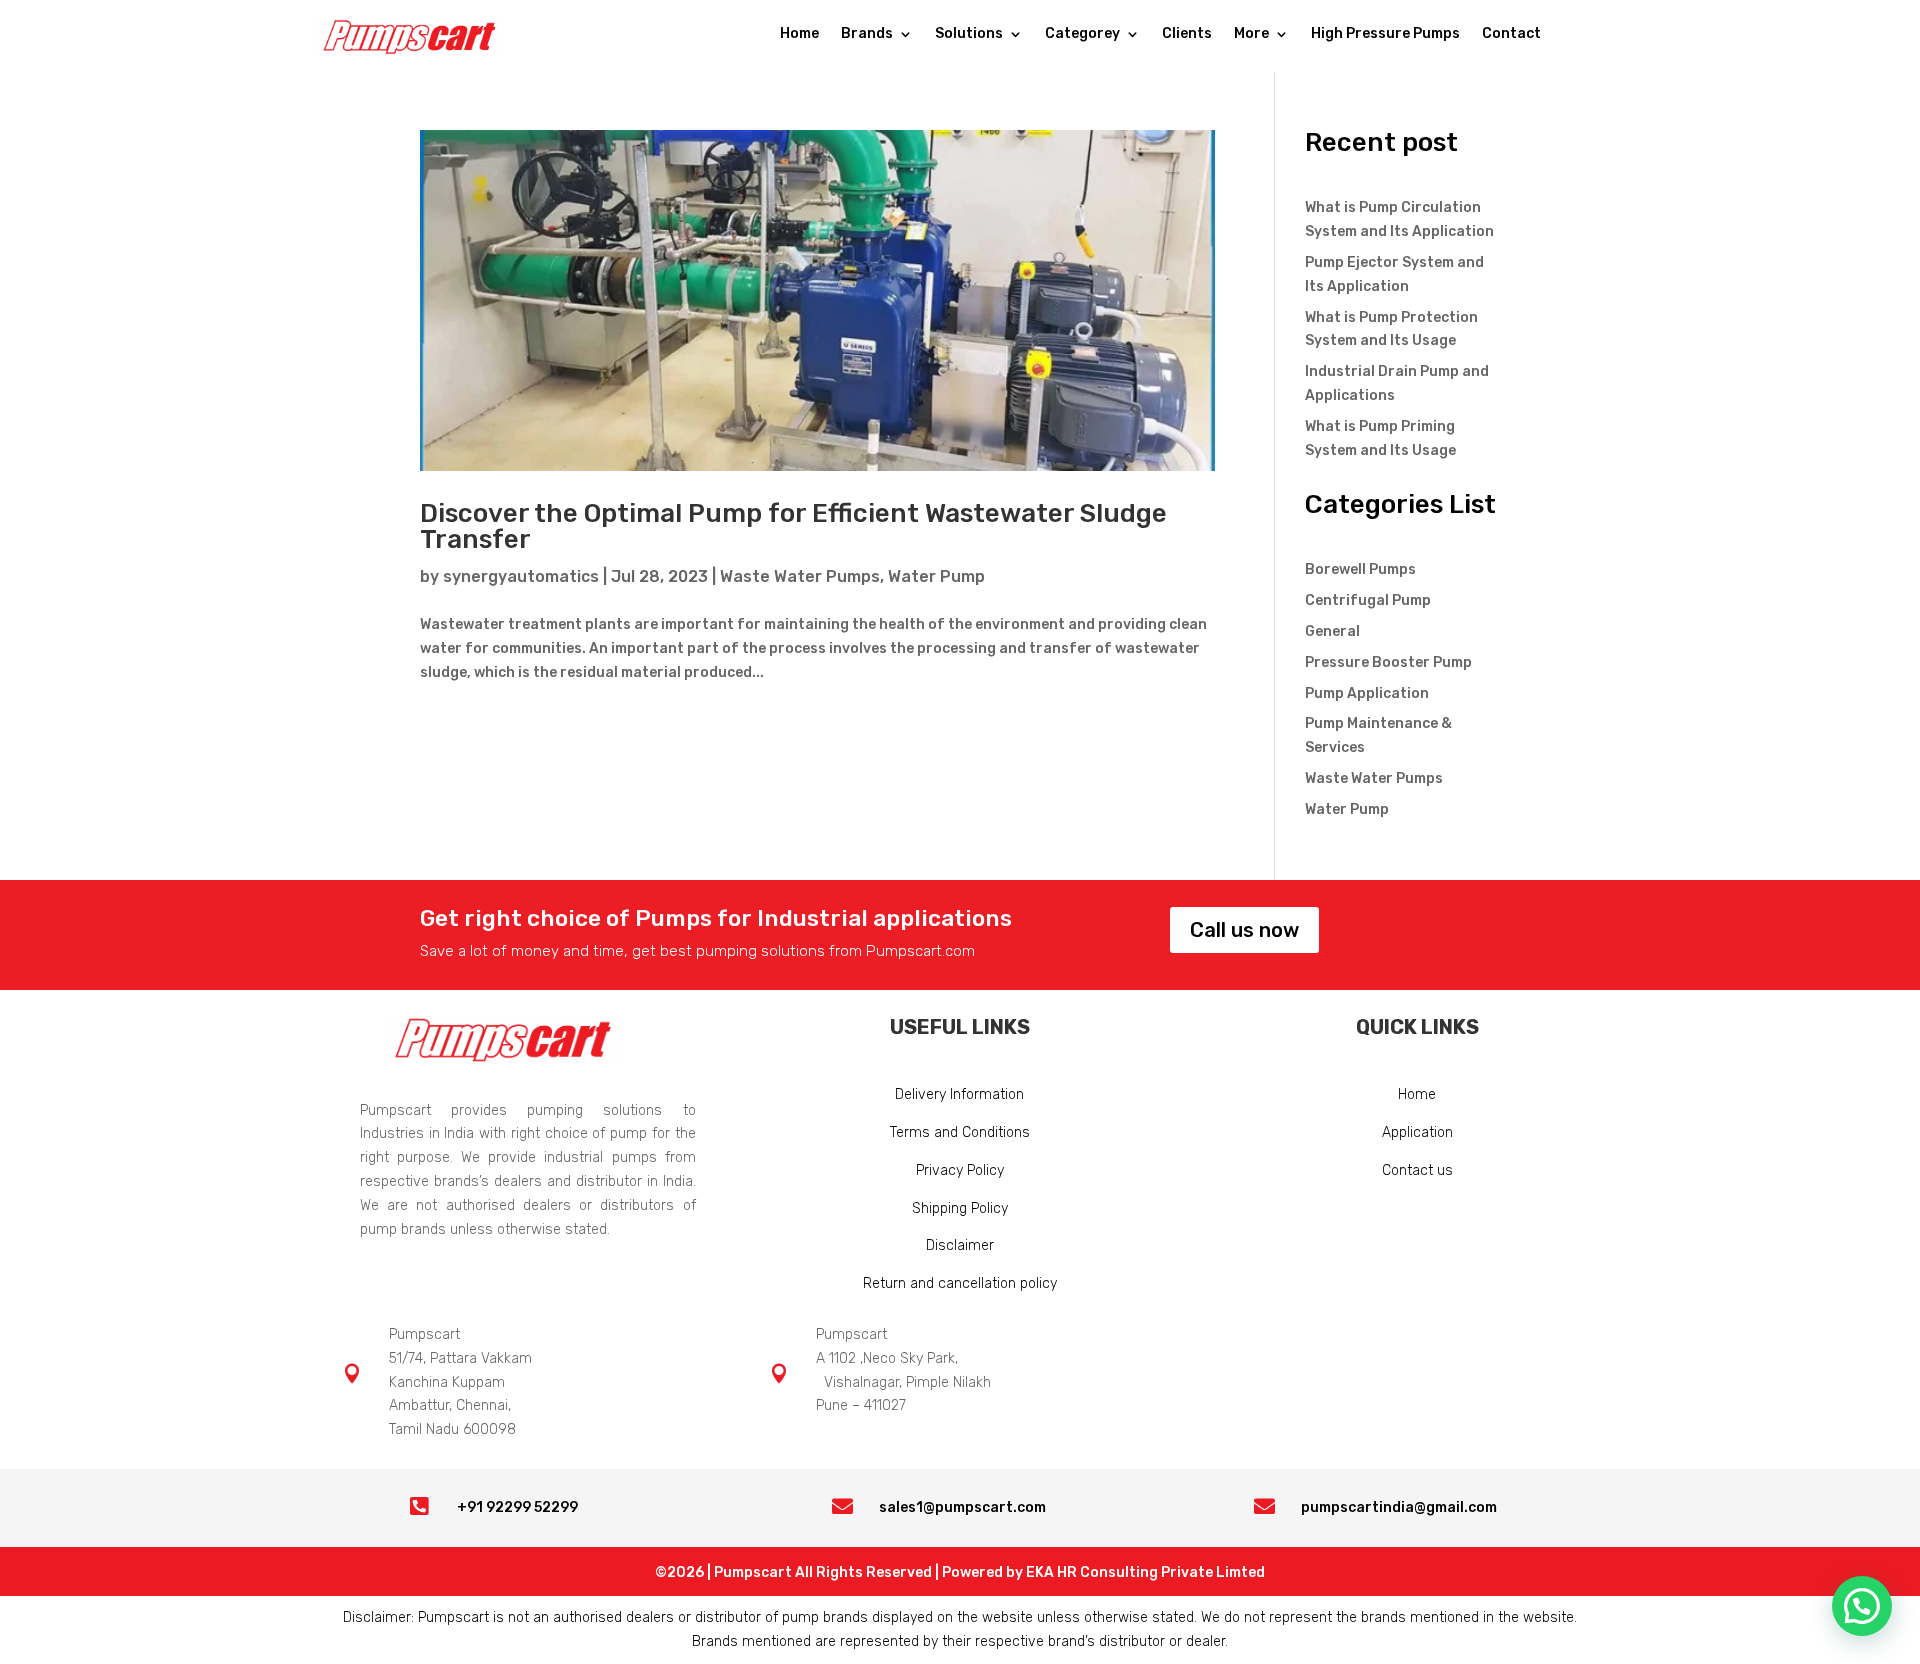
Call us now (1244, 930)
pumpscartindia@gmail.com (1399, 1507)
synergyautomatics (521, 576)
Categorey (1082, 34)
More (1251, 34)
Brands (867, 34)
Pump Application (1367, 693)
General (1332, 631)
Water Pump (936, 576)
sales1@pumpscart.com (962, 1507)
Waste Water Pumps (800, 576)
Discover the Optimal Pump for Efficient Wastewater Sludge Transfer (793, 526)
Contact (1511, 34)
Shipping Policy (960, 1208)
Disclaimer (960, 1245)
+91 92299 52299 (517, 1507)
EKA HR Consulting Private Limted (1145, 1572)
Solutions (969, 34)
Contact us (1417, 1170)
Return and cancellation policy (960, 1283)
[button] (1862, 1606)
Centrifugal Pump (1368, 600)
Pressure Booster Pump (1388, 662)
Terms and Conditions (960, 1132)
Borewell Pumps (1360, 569)
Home (799, 34)
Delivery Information (959, 1094)
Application (1417, 1132)
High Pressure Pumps (1385, 34)
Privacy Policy (960, 1170)
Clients (1187, 34)
